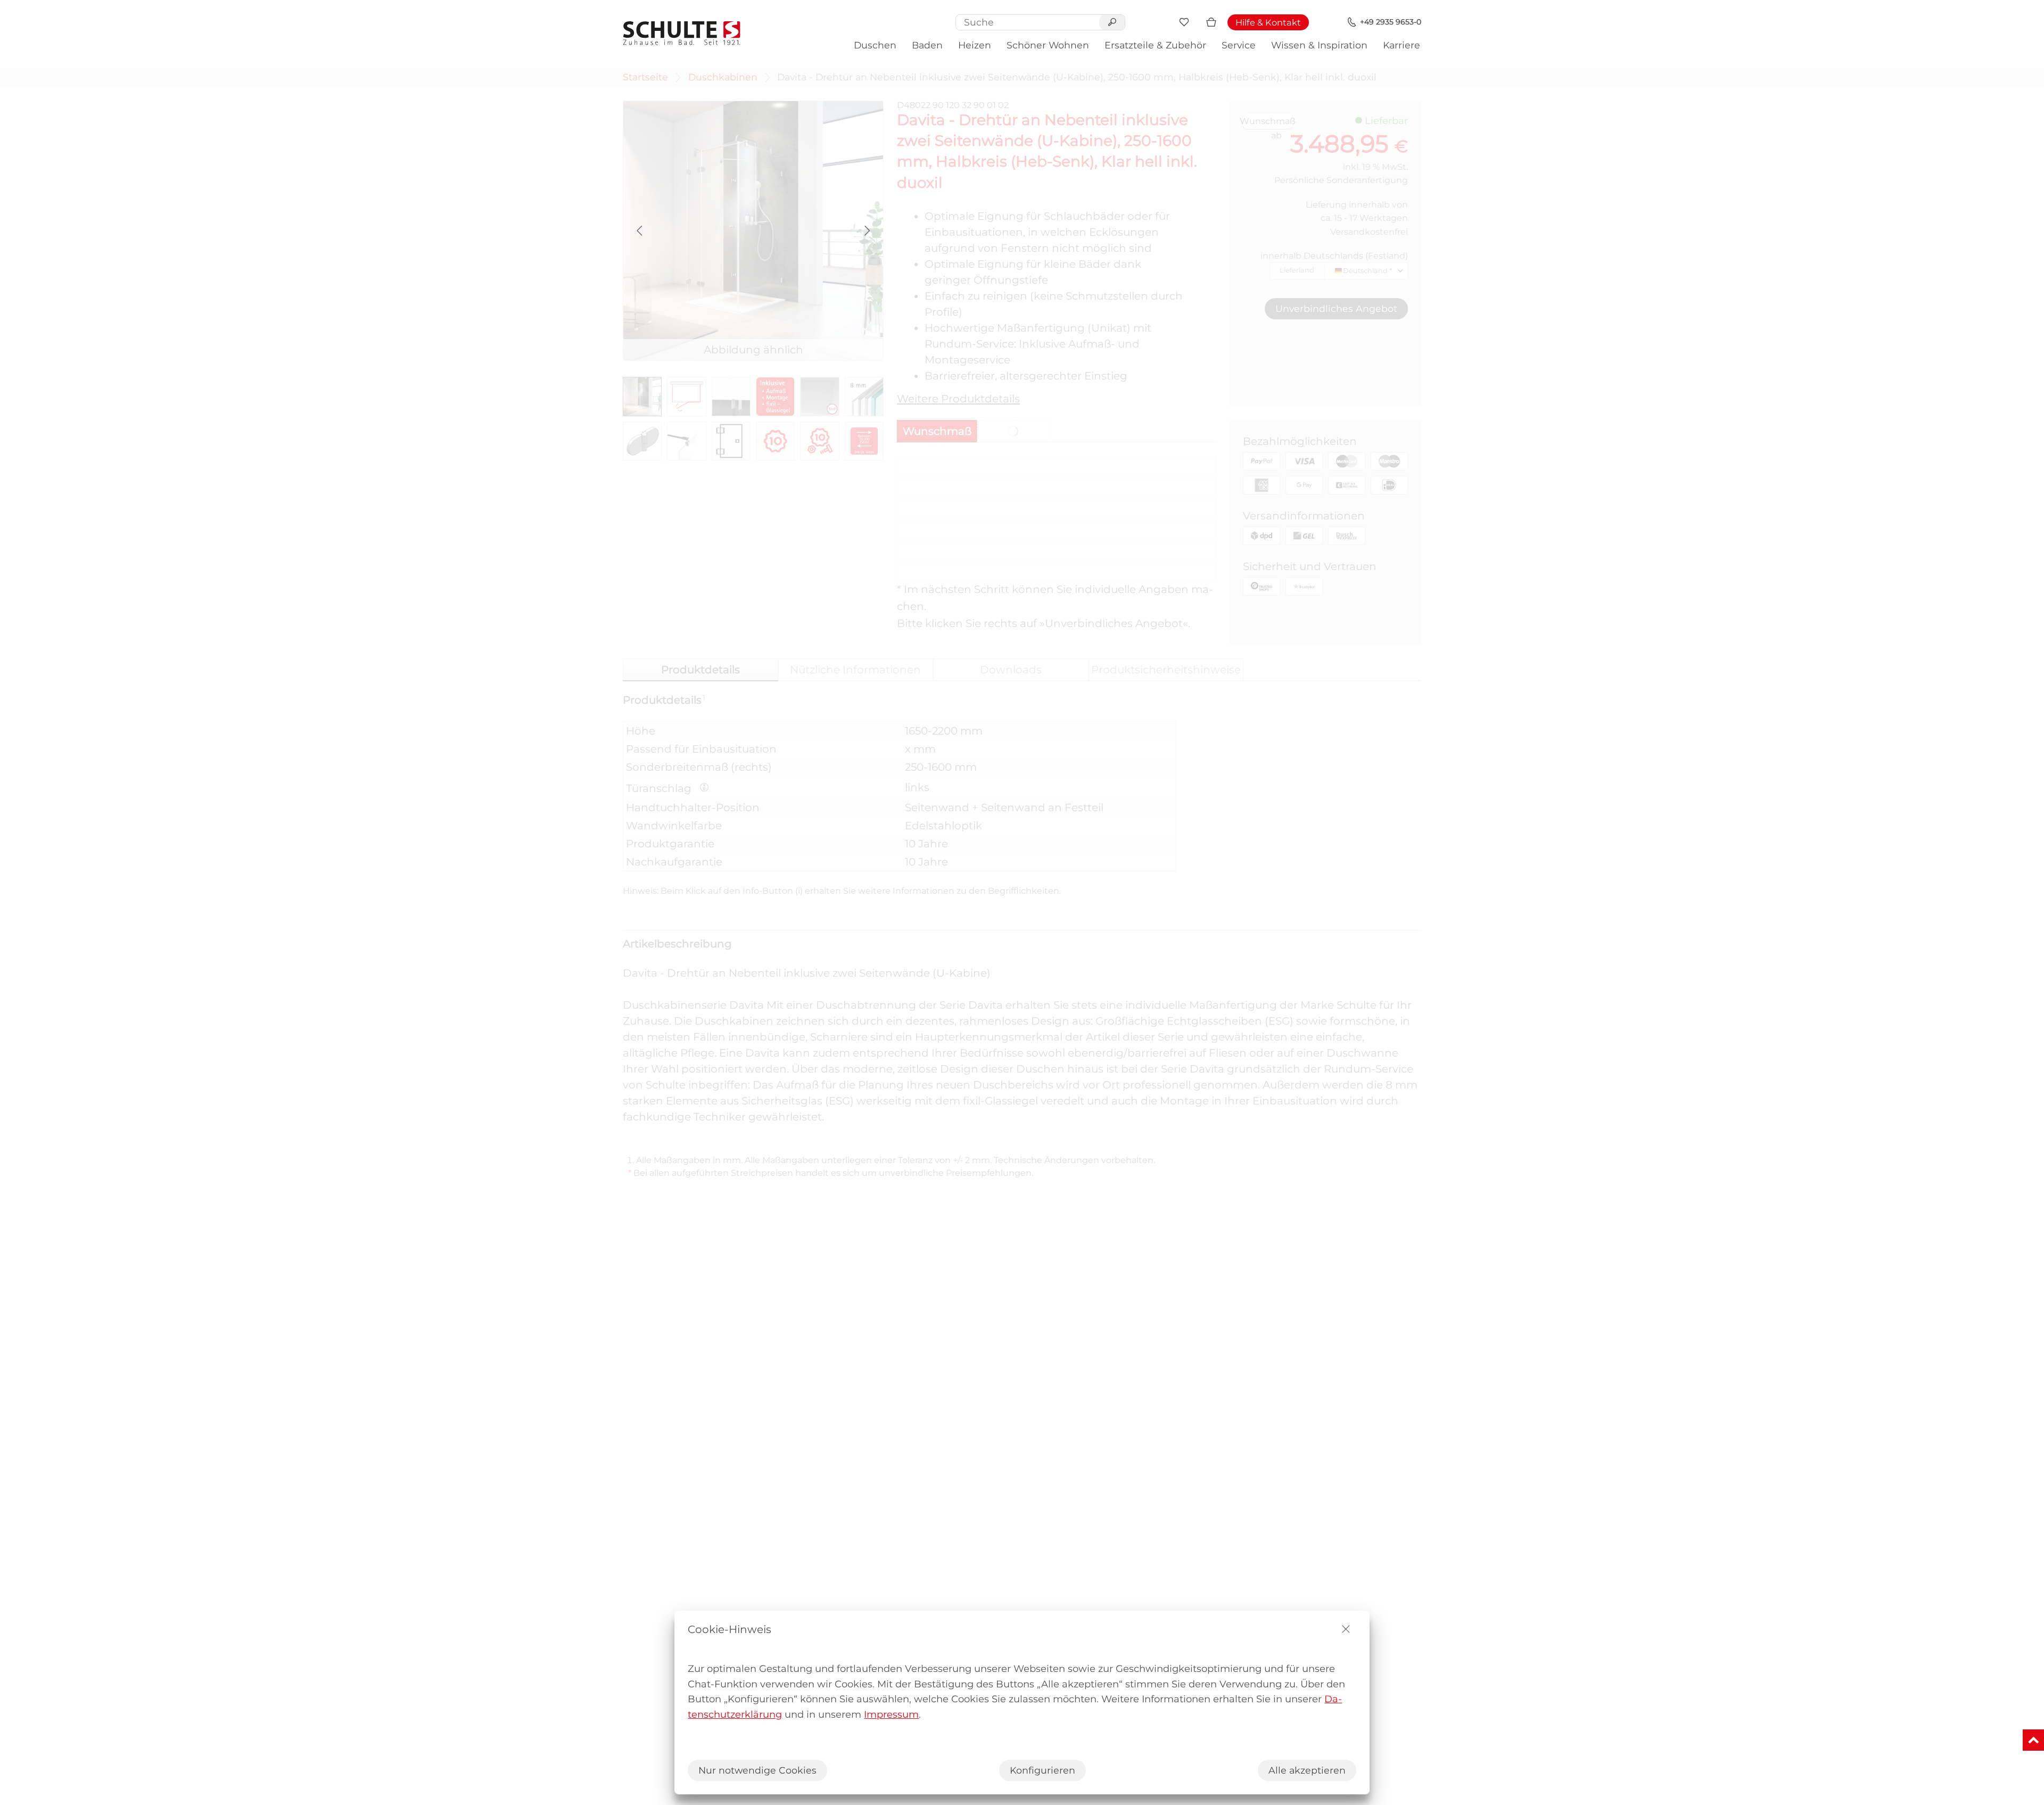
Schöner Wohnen (1048, 45)
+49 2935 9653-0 (1391, 22)
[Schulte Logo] (682, 33)
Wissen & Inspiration (1319, 45)
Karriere (1402, 45)
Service (1239, 45)
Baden (927, 45)
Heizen (975, 45)
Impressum (891, 1715)
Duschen (875, 45)
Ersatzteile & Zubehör (1155, 45)
